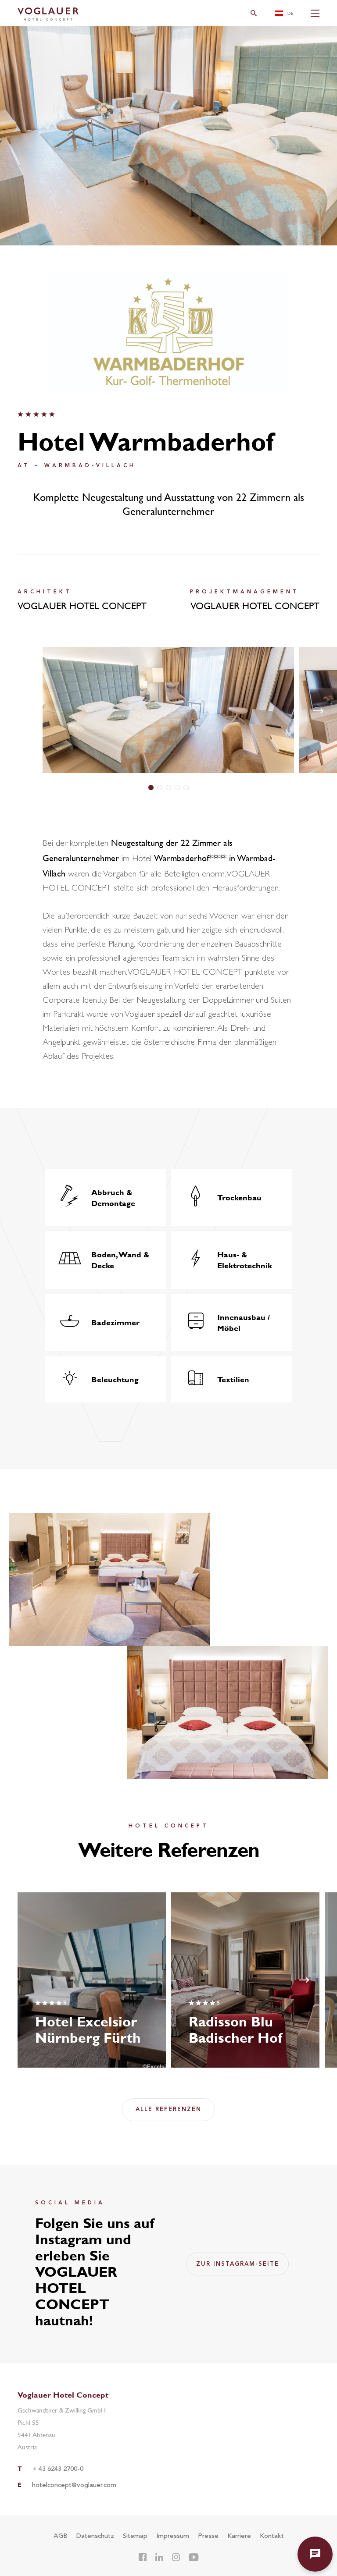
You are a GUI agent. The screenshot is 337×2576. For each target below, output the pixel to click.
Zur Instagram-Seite (238, 2264)
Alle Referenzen (168, 2109)
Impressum (173, 2536)
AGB (61, 2536)
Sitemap (135, 2536)
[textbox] (287, 13)
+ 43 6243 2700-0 (58, 2469)
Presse (208, 2536)
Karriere (239, 2536)
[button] (151, 788)
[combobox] (287, 13)
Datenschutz (95, 2536)
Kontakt (272, 2536)
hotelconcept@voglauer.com (74, 2486)
